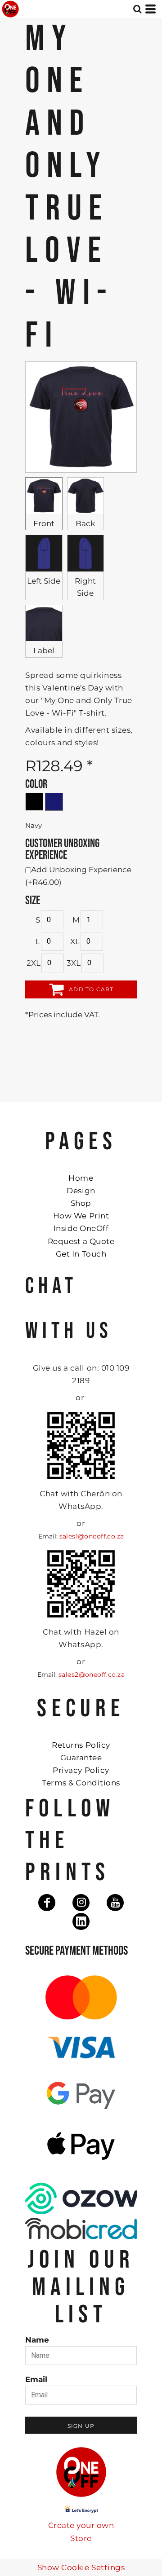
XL (75, 941)
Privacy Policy (81, 1770)
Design (81, 1191)
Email (36, 2379)
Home (81, 1178)
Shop (81, 1203)
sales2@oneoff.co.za (92, 1675)
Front (44, 523)
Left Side (44, 581)
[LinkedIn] (81, 1921)
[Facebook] (47, 1903)
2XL (34, 963)
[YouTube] (115, 1903)
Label (44, 651)
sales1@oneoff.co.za (92, 1536)
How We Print (81, 1216)
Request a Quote (81, 1241)
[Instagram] (81, 1903)
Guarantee (81, 1758)
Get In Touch (81, 1254)
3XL (74, 963)
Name (37, 2340)
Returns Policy (81, 1745)
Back (85, 523)
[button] (137, 9)
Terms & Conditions (81, 1783)
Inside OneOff (81, 1228)
